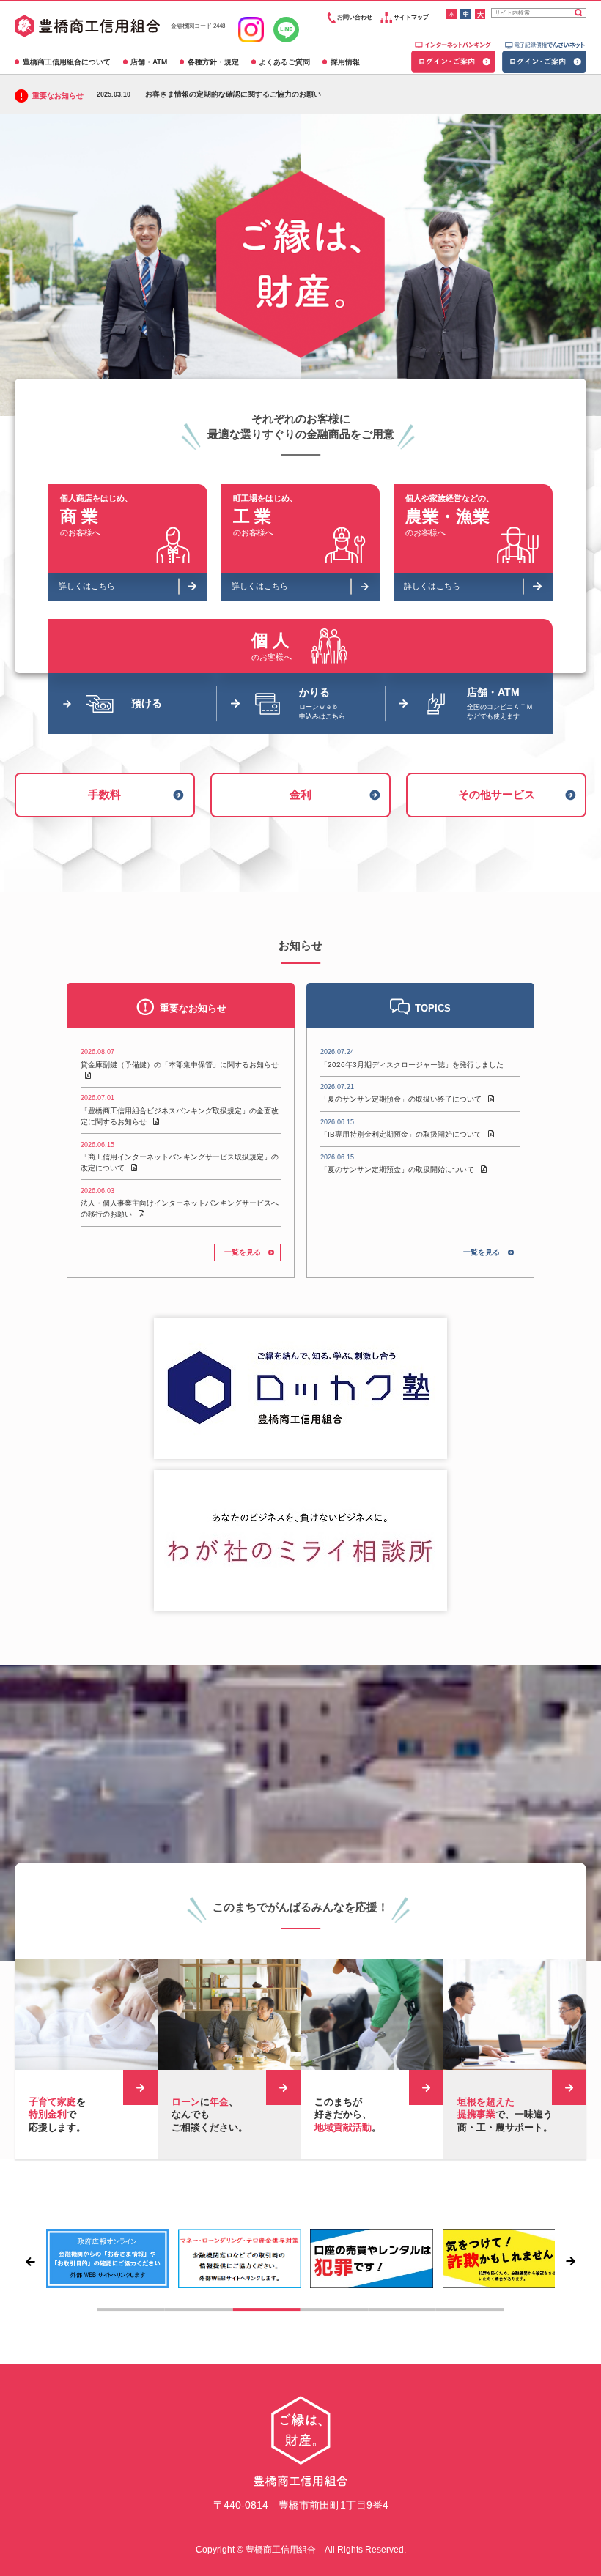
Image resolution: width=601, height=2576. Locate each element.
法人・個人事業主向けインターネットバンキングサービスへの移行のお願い (180, 1203)
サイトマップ (410, 17)
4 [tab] (335, 2310)
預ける (147, 703)
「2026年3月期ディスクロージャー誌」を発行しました (412, 1058)
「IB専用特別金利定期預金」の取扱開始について (402, 1128)
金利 (300, 794)
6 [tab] (470, 2310)
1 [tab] (131, 2310)
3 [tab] (266, 2310)
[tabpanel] (108, 2258)
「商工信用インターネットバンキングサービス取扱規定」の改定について (180, 1157)
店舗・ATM (149, 62)
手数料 (104, 794)
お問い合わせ (354, 17)
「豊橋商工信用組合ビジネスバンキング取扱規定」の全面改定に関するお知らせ (180, 1110)
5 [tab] (402, 2310)
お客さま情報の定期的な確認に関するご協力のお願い (209, 94)
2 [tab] (199, 2310)
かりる (322, 703)
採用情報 (345, 62)
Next (572, 2261)
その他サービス (497, 794)
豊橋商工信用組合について (67, 62)
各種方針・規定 (213, 62)
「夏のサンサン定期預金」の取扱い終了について (402, 1093)
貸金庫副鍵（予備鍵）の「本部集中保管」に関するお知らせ (180, 1058)
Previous (29, 2261)
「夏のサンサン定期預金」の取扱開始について (398, 1163)
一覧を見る (243, 1252)
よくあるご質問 (284, 62)
